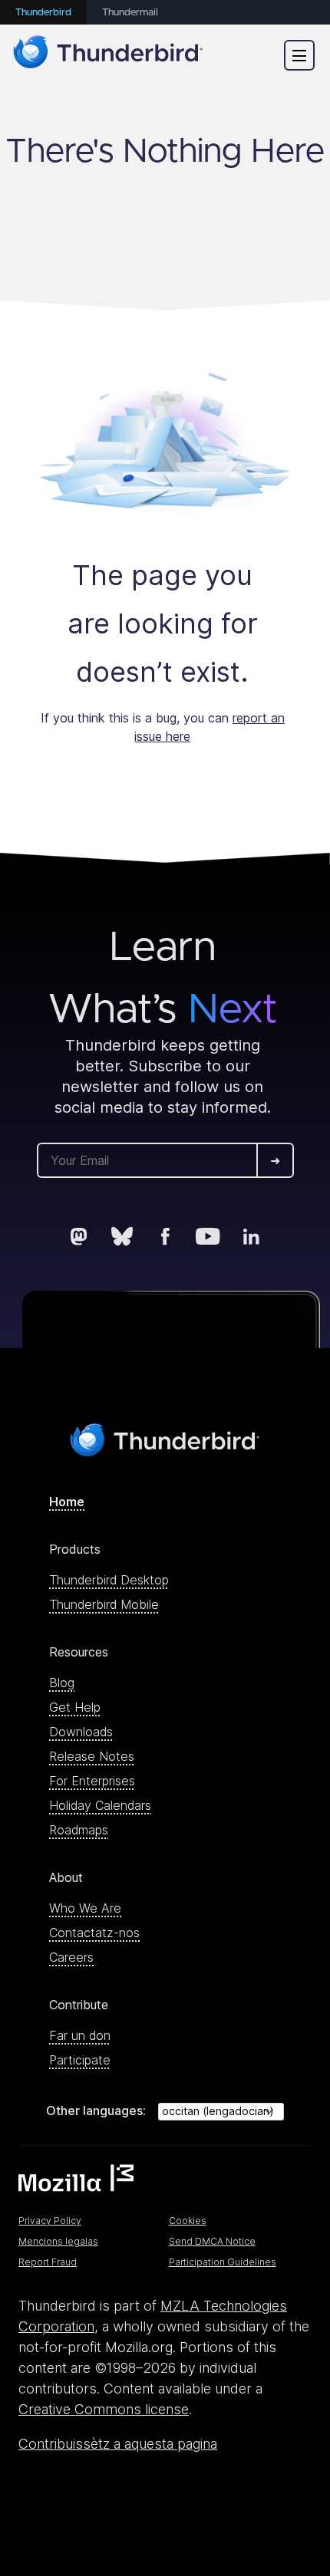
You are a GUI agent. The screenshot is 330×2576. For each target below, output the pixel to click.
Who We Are (85, 1908)
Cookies (188, 2221)
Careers (71, 1957)
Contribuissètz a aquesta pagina (118, 2444)
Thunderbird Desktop (109, 1580)
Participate (80, 2060)
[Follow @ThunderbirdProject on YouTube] (208, 1236)
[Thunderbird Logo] (108, 55)
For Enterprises (92, 1781)
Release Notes (92, 1756)
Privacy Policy (50, 2221)
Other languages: (96, 2110)
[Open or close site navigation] (299, 55)
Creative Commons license (104, 2409)
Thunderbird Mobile (104, 1604)
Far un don (80, 2035)
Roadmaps (79, 1830)
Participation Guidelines (223, 2262)
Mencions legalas (58, 2241)
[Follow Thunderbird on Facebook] (165, 1236)
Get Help (75, 1707)
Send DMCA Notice (212, 2241)
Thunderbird (43, 13)
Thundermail (130, 13)
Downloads (81, 1732)
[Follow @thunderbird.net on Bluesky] (122, 1236)
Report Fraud (48, 2262)
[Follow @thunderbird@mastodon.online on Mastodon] (79, 1236)
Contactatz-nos (94, 1933)
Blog (62, 1683)
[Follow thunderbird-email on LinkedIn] (251, 1236)
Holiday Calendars (100, 1805)
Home (67, 1502)
